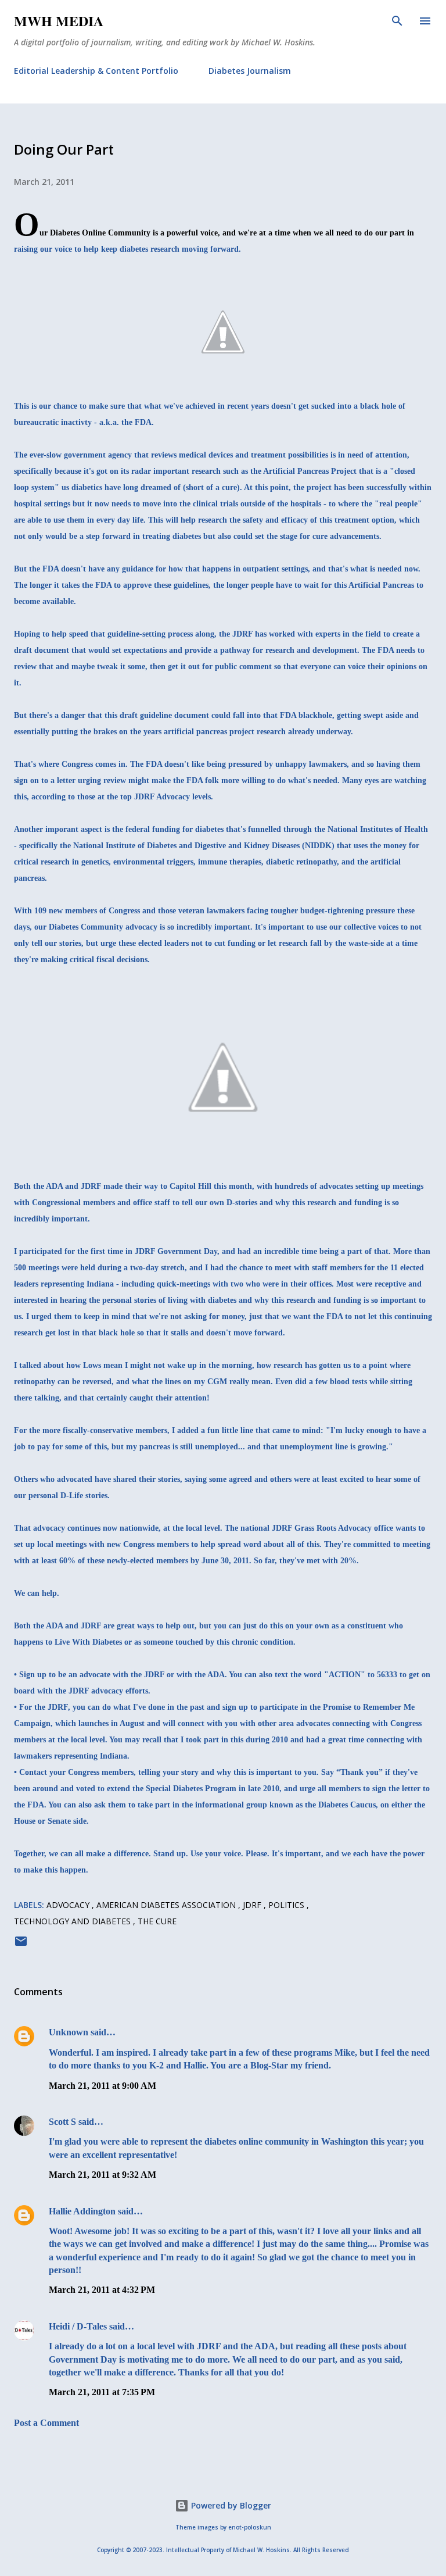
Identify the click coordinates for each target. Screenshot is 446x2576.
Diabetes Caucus (347, 1805)
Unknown (69, 2032)
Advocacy (69, 1905)
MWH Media (59, 21)
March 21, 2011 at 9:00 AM (102, 2086)
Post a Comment (46, 2423)
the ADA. (211, 1675)
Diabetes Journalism (250, 71)
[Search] (397, 21)
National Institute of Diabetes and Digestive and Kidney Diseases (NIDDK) (204, 846)
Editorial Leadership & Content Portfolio (96, 71)
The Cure (157, 1921)
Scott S (62, 2122)
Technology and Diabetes (73, 1921)
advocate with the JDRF (122, 1675)
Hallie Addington (82, 2211)
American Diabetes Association (167, 1905)
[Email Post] (21, 1945)
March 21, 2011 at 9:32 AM (102, 2175)
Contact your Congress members (76, 1772)
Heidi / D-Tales (78, 2326)
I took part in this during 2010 (234, 1740)
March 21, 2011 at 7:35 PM (102, 2392)
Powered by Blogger (230, 2505)
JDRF (253, 1905)
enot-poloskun (250, 2527)
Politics (287, 1905)
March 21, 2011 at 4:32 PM (102, 2290)
